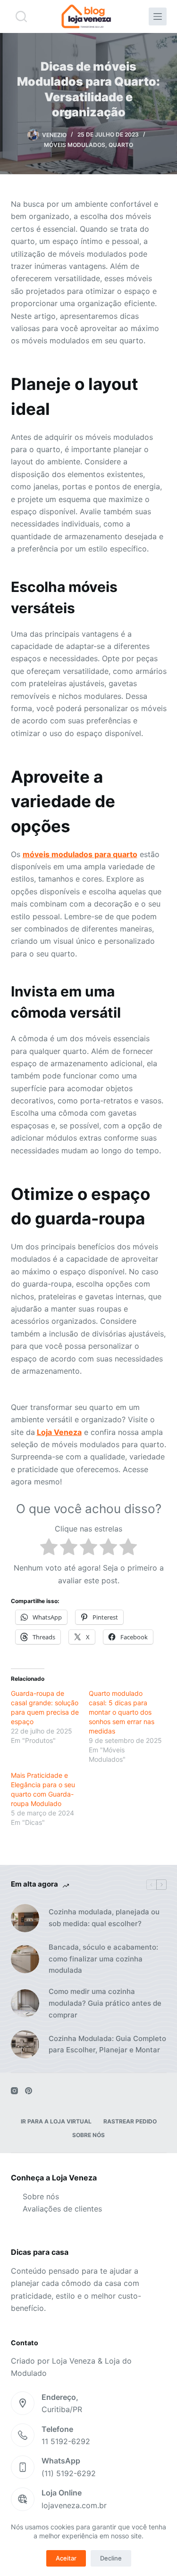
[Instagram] (14, 2091)
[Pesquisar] (21, 16)
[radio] (49, 1548)
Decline (111, 2558)
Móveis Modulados (75, 145)
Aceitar (66, 2558)
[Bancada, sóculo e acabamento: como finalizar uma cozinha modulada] (25, 1959)
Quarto (121, 145)
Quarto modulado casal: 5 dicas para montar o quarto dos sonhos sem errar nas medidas (122, 1712)
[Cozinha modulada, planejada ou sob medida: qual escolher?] (25, 1918)
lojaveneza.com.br (74, 2505)
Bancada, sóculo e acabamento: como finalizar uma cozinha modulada (103, 1959)
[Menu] (158, 16)
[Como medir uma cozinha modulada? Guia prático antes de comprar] (25, 2003)
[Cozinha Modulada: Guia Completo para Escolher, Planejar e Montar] (25, 2044)
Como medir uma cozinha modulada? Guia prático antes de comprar (105, 2003)
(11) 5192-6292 (69, 2473)
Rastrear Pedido (130, 2121)
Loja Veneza (59, 1432)
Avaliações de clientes (62, 2209)
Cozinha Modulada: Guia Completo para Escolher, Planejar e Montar (107, 2044)
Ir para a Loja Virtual (56, 2121)
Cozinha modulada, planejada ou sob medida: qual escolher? (104, 1918)
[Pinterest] (29, 2091)
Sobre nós (88, 2135)
